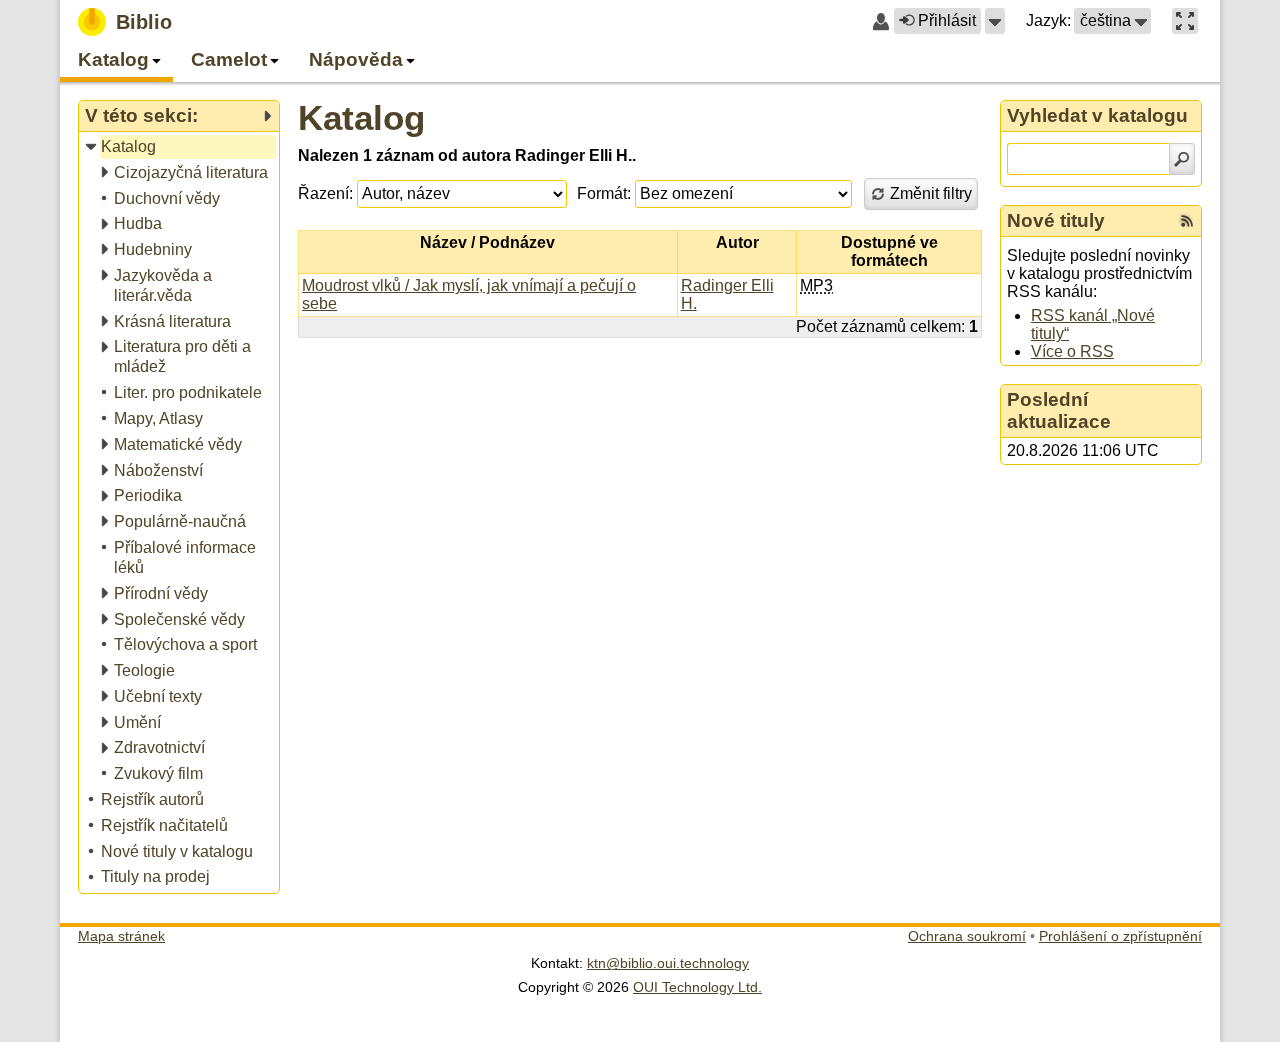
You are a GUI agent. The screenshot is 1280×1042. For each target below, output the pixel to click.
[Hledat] (1182, 159)
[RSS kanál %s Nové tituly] (1187, 221)
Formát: (604, 193)
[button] (995, 21)
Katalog (361, 117)
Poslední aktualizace (1059, 410)
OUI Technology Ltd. (697, 987)
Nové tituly (1056, 220)
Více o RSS (1072, 351)
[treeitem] (180, 147)
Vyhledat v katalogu (1097, 115)
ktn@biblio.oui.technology (668, 963)
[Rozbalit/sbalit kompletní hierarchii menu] (267, 116)
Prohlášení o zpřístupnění (1120, 936)
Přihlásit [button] (947, 20)
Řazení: (325, 193)
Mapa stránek (121, 936)
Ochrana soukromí (967, 936)
